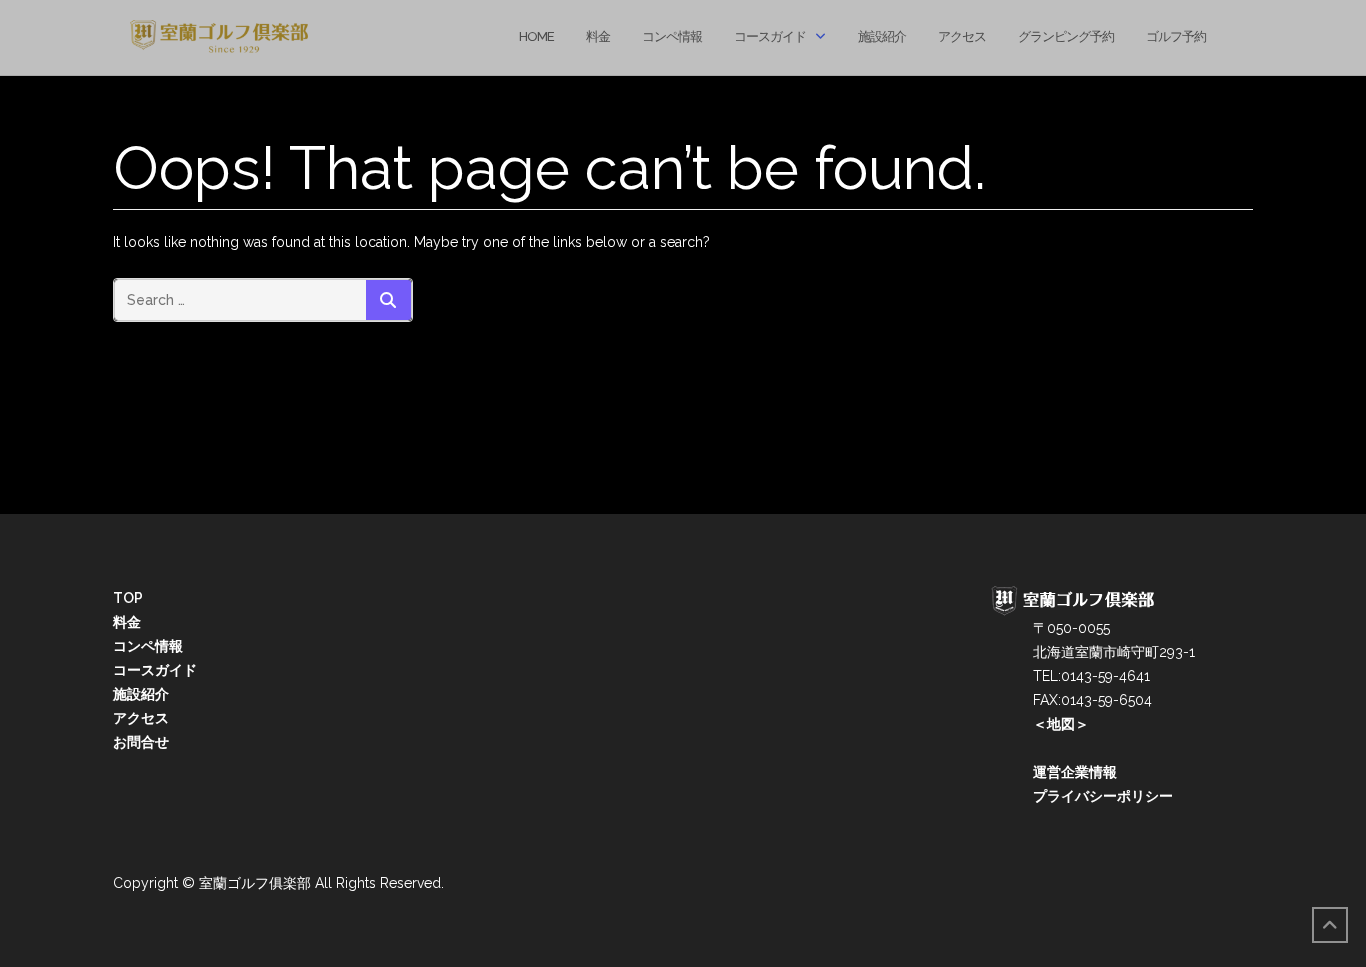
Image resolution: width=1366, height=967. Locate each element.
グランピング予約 (1066, 36)
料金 (598, 36)
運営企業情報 (1054, 772)
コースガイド (770, 36)
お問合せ (141, 742)
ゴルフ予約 (1176, 36)
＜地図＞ (1040, 724)
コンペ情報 (672, 36)
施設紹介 (882, 36)
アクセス (962, 36)
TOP (128, 598)
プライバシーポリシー (1082, 796)
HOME (536, 36)
